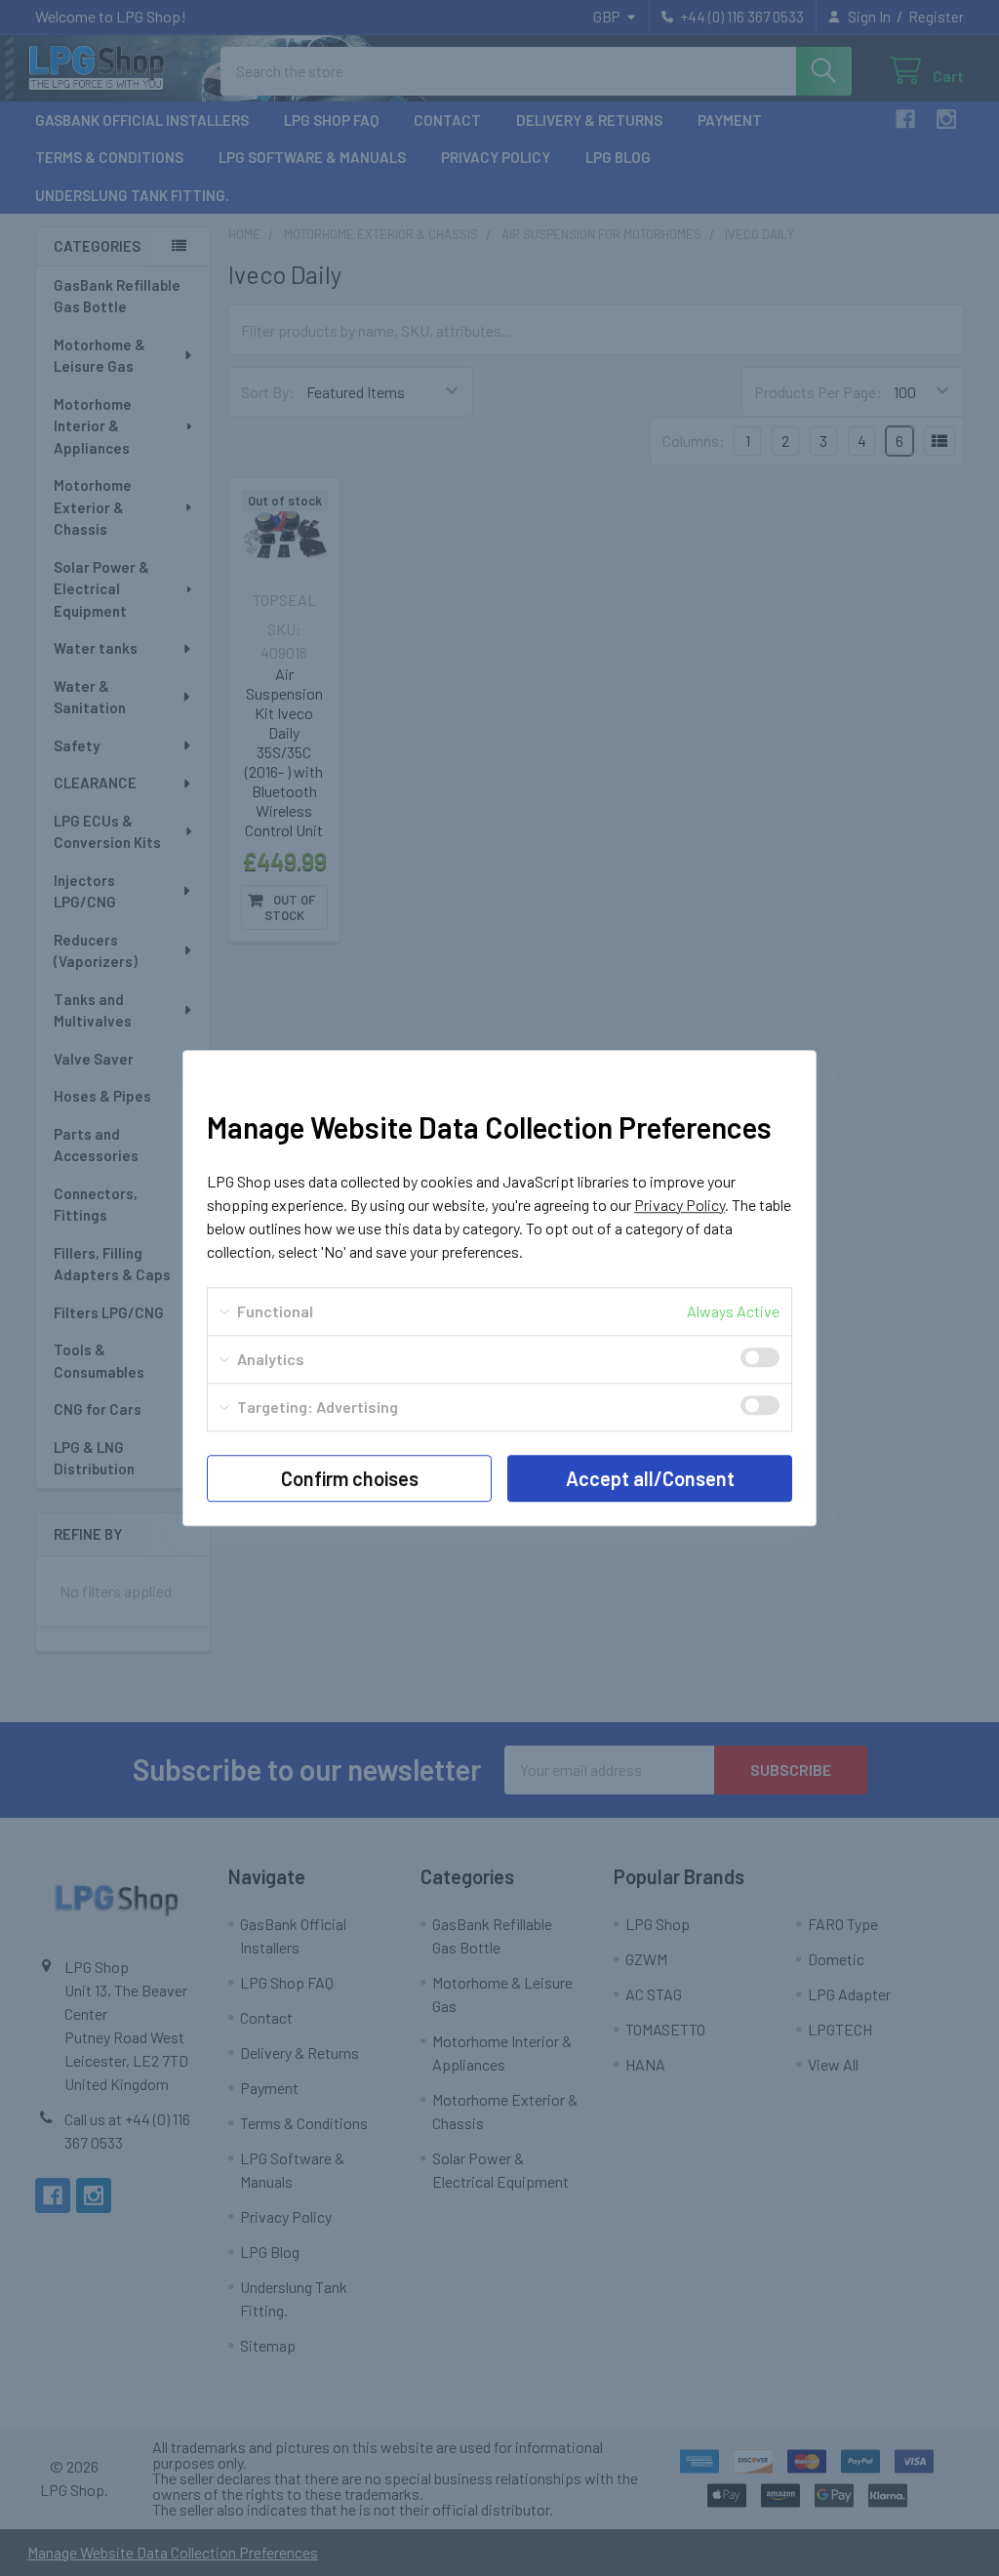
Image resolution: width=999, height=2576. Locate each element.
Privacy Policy (679, 1205)
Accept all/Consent (650, 1478)
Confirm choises (350, 1478)
